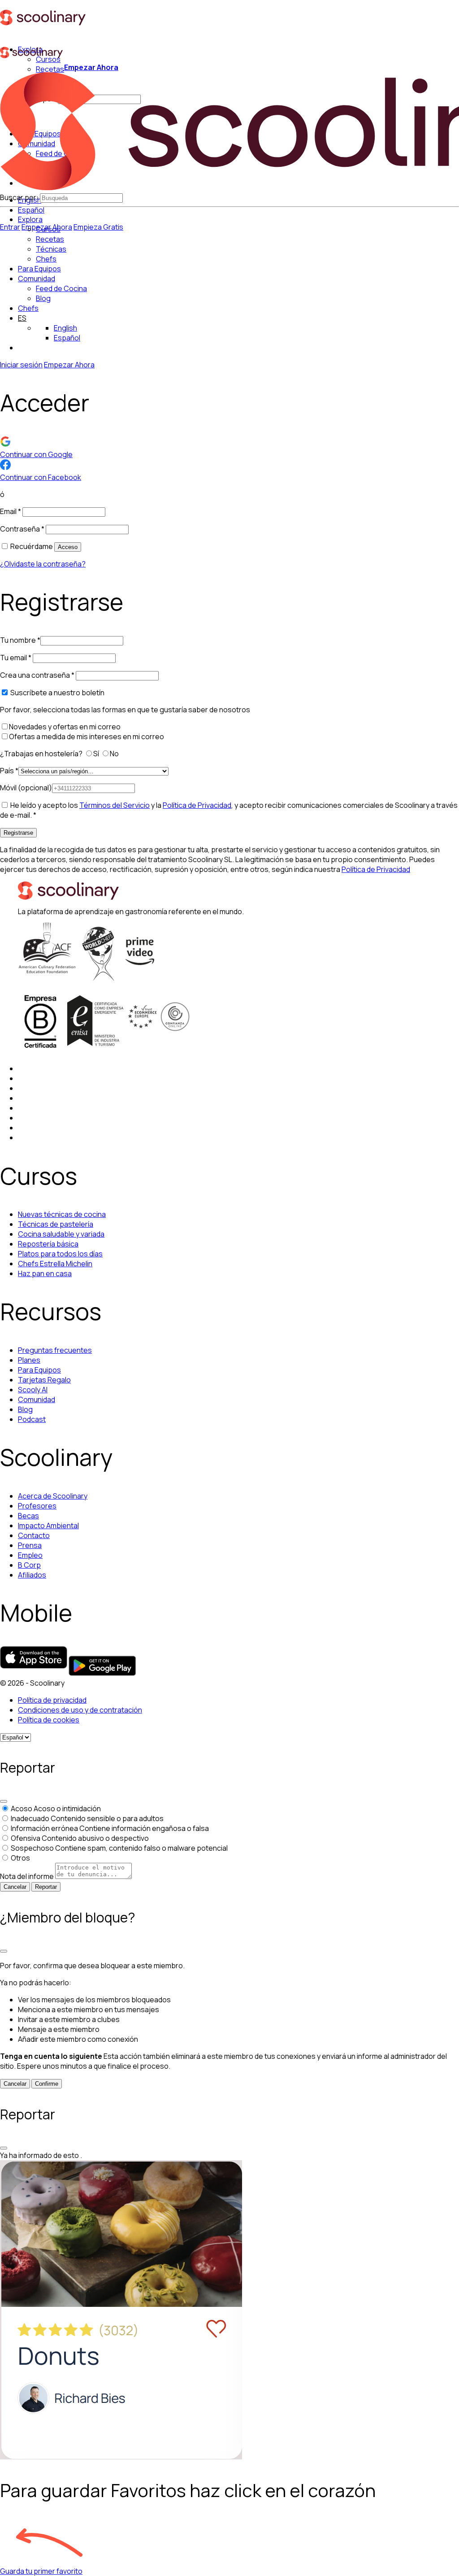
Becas (28, 1516)
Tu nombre (20, 640)
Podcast (32, 1419)
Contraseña (22, 529)
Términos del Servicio (115, 805)
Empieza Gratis (98, 227)
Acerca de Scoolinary (53, 1496)
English (65, 328)
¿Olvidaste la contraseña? (43, 564)
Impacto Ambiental (48, 1526)
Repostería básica (48, 1244)
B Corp (29, 1565)
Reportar (46, 1887)
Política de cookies (49, 1720)
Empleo (30, 1555)
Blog (25, 1409)
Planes (29, 1360)
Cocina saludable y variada (61, 1234)
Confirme (47, 2084)
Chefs (28, 308)
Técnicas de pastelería (56, 1224)
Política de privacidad (52, 1700)
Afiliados (32, 1575)
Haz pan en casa (45, 1273)
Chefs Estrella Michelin (55, 1264)
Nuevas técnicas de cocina (62, 1214)
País (9, 771)
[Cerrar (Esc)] (4, 1801)
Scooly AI (33, 1390)
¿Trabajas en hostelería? (42, 754)
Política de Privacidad (197, 805)
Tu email (16, 658)
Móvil (26, 788)
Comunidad (37, 279)
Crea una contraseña (37, 675)
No (115, 754)
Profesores (37, 1506)
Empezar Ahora (91, 67)
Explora (30, 219)
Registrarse (18, 833)
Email (11, 511)
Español (31, 210)
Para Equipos (39, 269)
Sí (97, 754)
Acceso (68, 547)
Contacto (34, 1535)
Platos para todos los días (60, 1254)
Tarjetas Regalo (44, 1380)
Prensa (30, 1545)
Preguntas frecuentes (55, 1350)
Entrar (10, 227)
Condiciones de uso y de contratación (80, 1710)
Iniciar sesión (21, 365)
